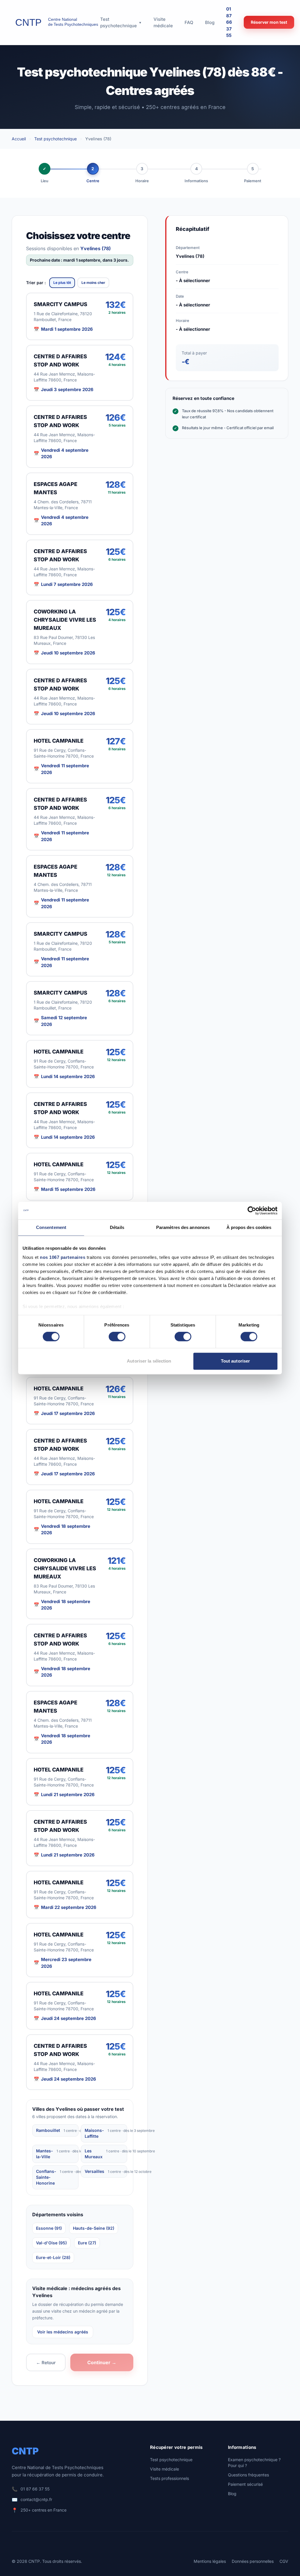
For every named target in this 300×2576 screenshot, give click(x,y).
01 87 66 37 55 (229, 22)
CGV (284, 2561)
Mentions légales (210, 2561)
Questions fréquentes (248, 2475)
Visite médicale (165, 2469)
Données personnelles (253, 2561)
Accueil (19, 139)
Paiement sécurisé (245, 2484)
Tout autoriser (235, 1361)
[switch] (117, 1337)
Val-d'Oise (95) (51, 2243)
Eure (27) (87, 2243)
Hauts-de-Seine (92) (94, 2228)
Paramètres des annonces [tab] (183, 1227)
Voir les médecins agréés (63, 2332)
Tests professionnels (169, 2478)
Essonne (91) (49, 2228)
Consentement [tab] (51, 1227)
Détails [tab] (117, 1227)
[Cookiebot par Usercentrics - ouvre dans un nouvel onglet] (252, 1211)
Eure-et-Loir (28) (53, 2257)
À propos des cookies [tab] (249, 1227)
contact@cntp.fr (36, 2499)
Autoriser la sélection (149, 1361)
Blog (232, 2494)
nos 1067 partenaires (63, 1257)
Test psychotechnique (56, 139)
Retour (46, 2363)
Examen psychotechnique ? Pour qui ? (254, 2462)
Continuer (102, 2362)
